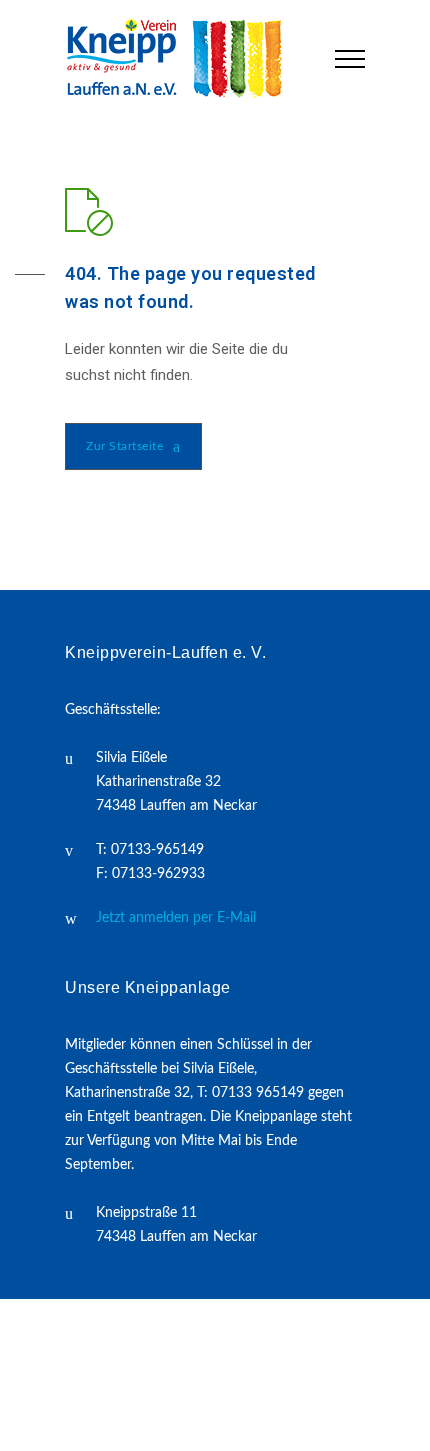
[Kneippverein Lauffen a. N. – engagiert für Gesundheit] (185, 58)
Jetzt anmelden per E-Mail (176, 918)
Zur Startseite (124, 446)
